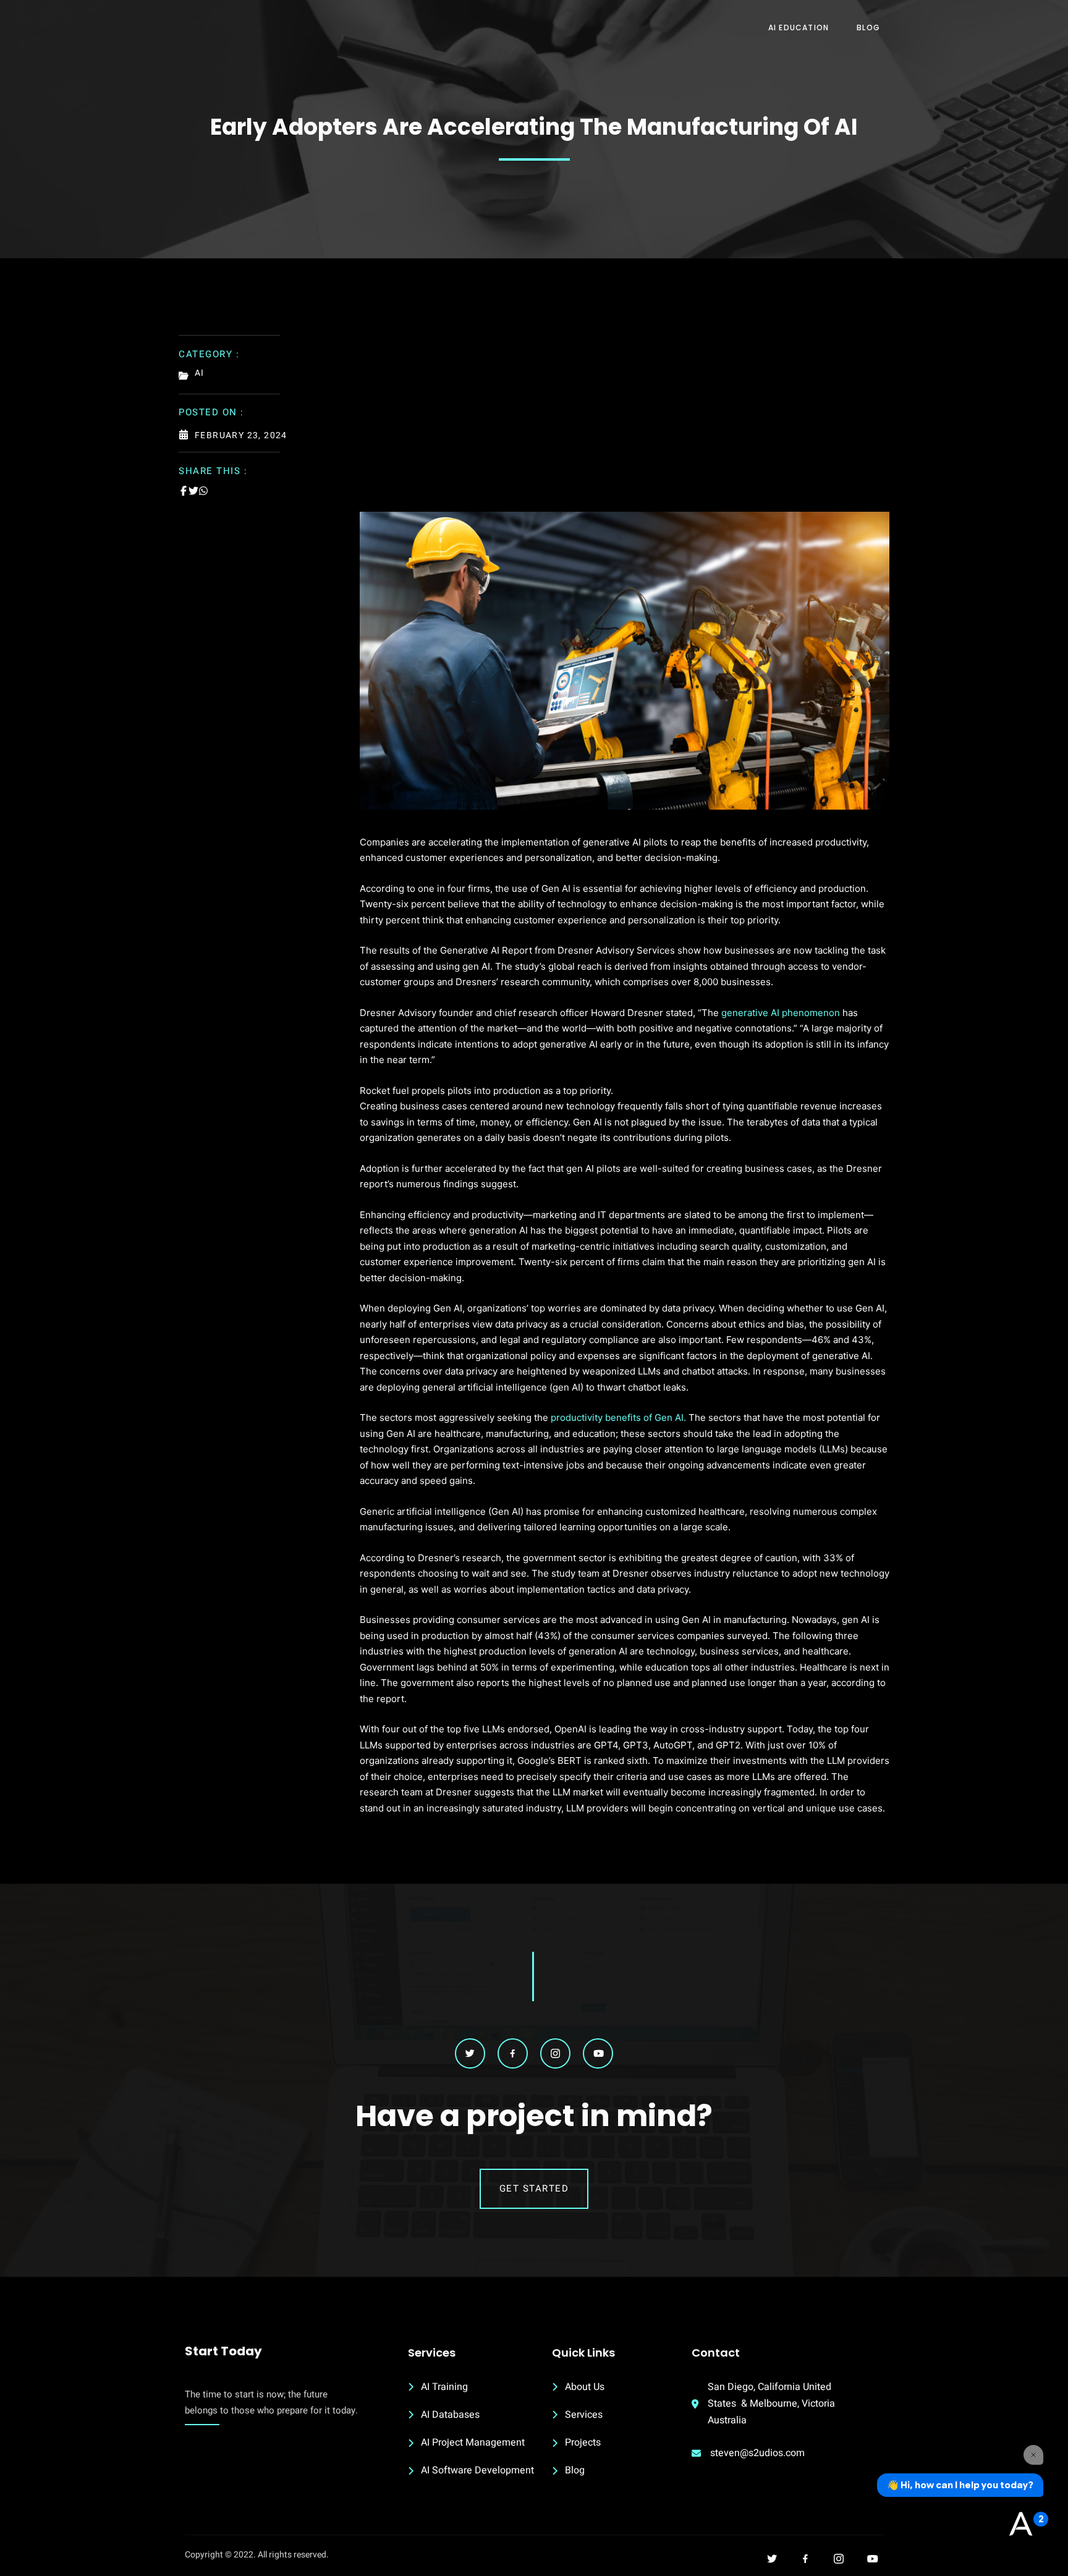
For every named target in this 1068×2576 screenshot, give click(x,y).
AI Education (799, 28)
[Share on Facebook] (184, 491)
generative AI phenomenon (781, 1013)
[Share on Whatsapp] (203, 491)
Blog (868, 28)
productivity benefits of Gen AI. (617, 1417)
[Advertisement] (625, 419)
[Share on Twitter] (193, 491)
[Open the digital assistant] (1020, 2525)
